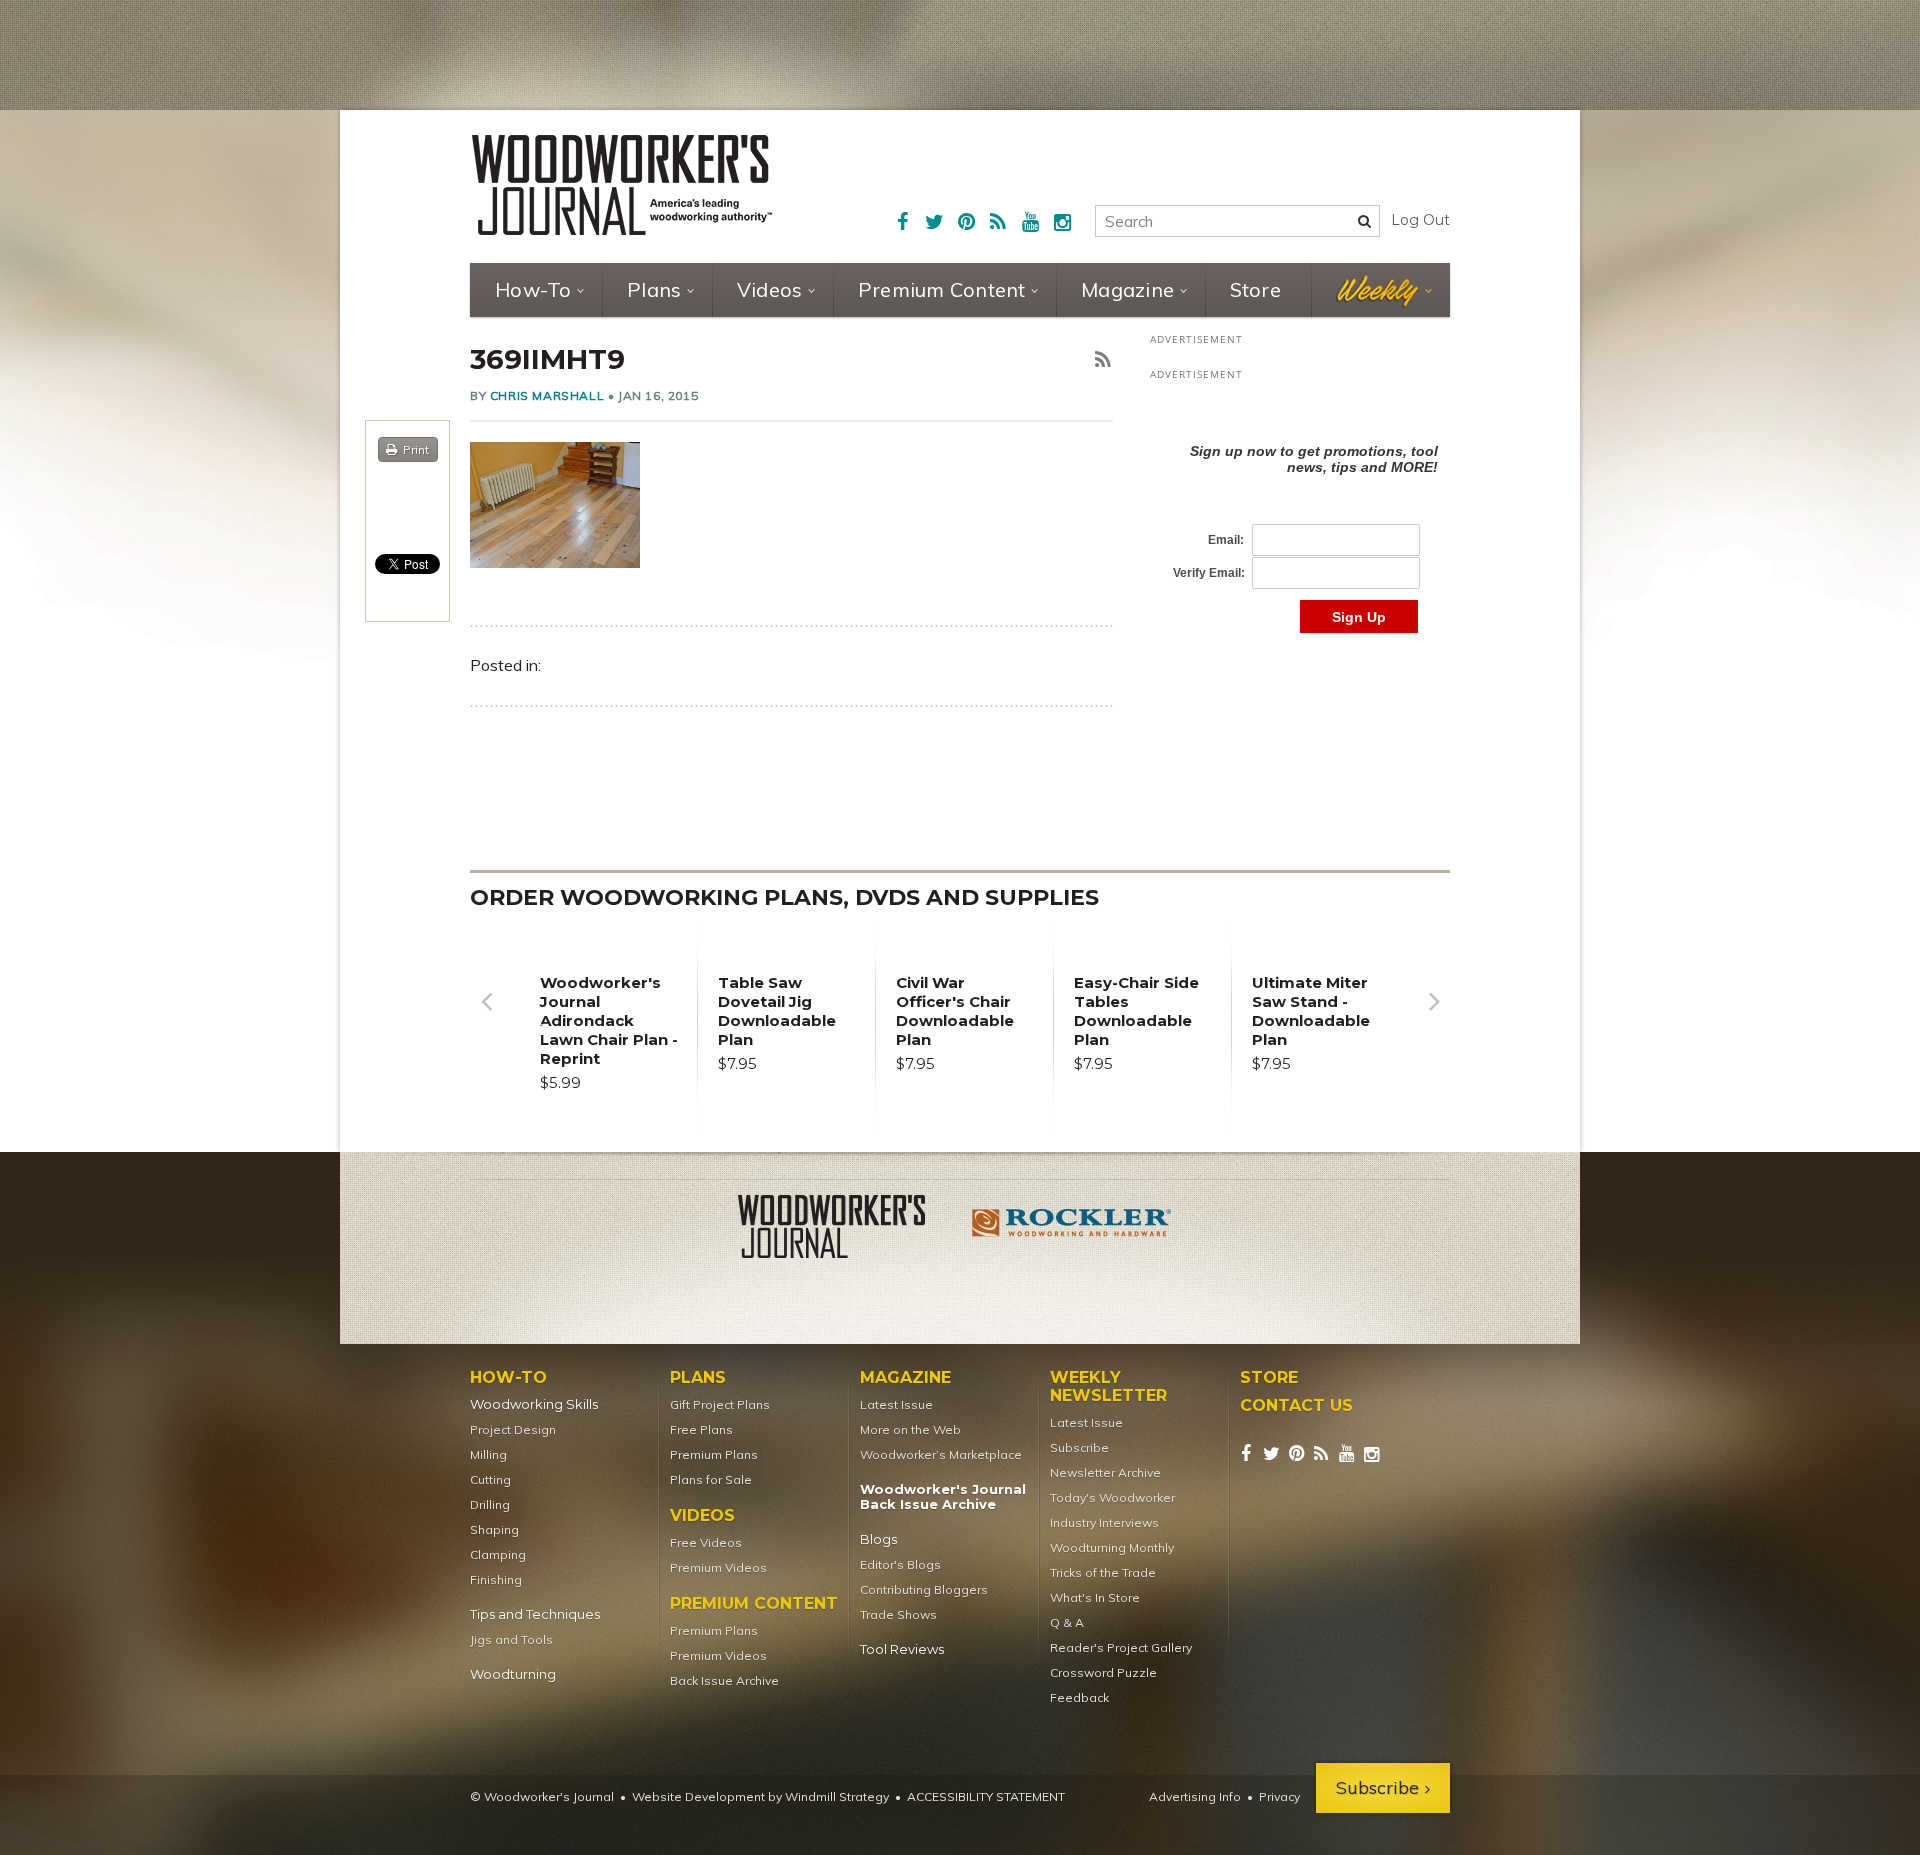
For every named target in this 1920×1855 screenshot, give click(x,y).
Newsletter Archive (1105, 1472)
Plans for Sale (711, 1479)
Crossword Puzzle (1103, 1672)
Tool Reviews (902, 1649)
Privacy (1279, 1796)
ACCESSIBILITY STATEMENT (986, 1796)
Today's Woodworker (1112, 1497)
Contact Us (1296, 1406)
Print (416, 449)
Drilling (490, 1504)
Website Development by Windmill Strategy (760, 1796)
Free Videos (706, 1542)
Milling (488, 1454)
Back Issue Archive (724, 1680)
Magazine (1127, 289)
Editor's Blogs (900, 1564)
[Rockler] (1072, 1230)
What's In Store (1095, 1597)
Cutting (490, 1479)
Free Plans (701, 1429)
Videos (770, 289)
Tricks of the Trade (1103, 1572)
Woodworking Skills (534, 1404)
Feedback (1079, 1697)
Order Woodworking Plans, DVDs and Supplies (784, 897)
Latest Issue (896, 1404)
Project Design (513, 1429)
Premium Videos (718, 1567)
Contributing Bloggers (924, 1589)
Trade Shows (898, 1614)
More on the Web (910, 1429)
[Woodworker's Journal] (848, 1230)
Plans (654, 289)
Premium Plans (714, 1454)
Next (1434, 1016)
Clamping (498, 1554)
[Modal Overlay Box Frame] (1300, 517)
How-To (533, 289)
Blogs (878, 1539)
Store (1255, 289)
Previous (486, 1016)
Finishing (496, 1579)
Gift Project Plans (720, 1404)
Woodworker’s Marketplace (941, 1454)
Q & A (1067, 1622)
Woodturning (513, 1674)
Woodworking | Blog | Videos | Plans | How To (622, 185)
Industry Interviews (1104, 1522)
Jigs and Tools (511, 1639)
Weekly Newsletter (1108, 1387)
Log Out (1420, 220)
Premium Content (942, 289)
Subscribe (1079, 1447)
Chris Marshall (547, 395)
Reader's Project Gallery (1121, 1647)
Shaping (494, 1529)
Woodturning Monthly (1112, 1547)
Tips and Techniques (535, 1614)
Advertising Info (1195, 1796)
